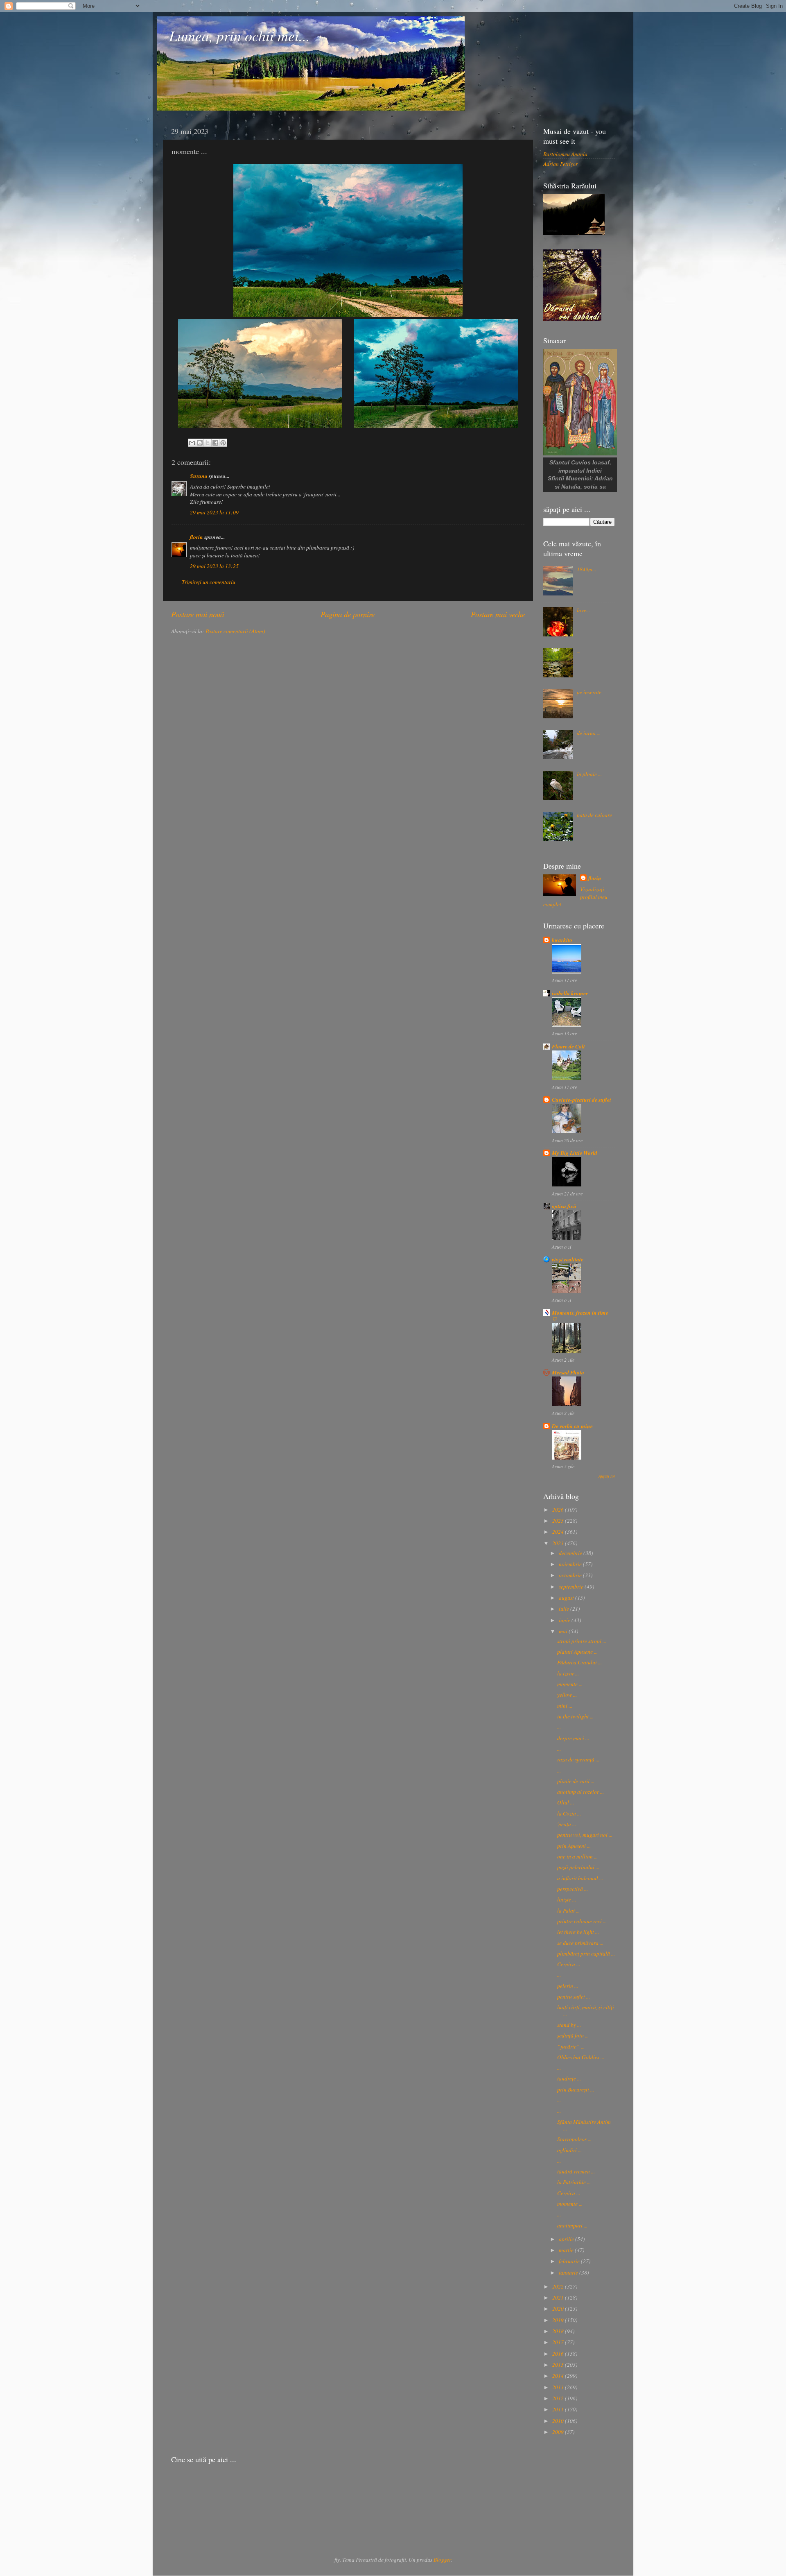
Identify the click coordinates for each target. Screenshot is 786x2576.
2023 (559, 1543)
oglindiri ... (569, 2150)
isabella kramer (570, 993)
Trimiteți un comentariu (209, 582)
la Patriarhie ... (574, 2182)
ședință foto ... (573, 2035)
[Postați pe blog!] (200, 443)
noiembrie (571, 1564)
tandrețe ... (569, 2078)
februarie (570, 2261)
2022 (559, 2286)
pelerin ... (568, 1986)
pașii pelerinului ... (578, 1867)
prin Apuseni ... (574, 1846)
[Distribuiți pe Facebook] (215, 443)
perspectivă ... (573, 1889)
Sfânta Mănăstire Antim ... (584, 2125)
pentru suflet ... (574, 1997)
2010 (559, 2421)
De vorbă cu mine (572, 1426)
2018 (559, 2331)
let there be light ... (578, 1932)
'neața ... (567, 1824)
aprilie (567, 2239)
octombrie (571, 1575)
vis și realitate (568, 1259)
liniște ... (567, 1899)
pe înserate (589, 692)
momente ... (570, 1684)
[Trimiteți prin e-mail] (192, 443)
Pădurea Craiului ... (579, 1662)
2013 (559, 2387)
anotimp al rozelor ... (580, 1792)
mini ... (565, 1706)
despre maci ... (573, 1738)
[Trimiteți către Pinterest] (223, 443)
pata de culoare (594, 815)
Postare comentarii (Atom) (235, 631)
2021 (559, 2298)
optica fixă (564, 1206)
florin (196, 537)
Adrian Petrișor (560, 164)
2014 (559, 2376)
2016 (559, 2354)
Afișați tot (607, 1476)
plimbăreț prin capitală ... (586, 1954)
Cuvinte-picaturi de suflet (582, 1099)
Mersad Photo (568, 1372)
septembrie (572, 1587)
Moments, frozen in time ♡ (580, 1316)
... (579, 651)
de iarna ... (589, 733)
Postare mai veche (498, 614)
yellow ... (567, 1695)
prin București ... (576, 2089)
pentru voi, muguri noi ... (585, 1835)
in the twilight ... (575, 1716)
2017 (559, 2342)
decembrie (571, 1553)
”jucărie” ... (571, 2046)
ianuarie (569, 2273)
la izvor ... (568, 1673)
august (567, 1598)
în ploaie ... (589, 774)
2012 (559, 2398)
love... (583, 610)
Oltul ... (566, 1802)
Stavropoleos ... (574, 2139)
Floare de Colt (568, 1046)
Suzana (199, 476)
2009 (559, 2432)
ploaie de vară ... (576, 1781)
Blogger (442, 2560)
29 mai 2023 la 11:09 (214, 512)
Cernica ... (569, 1964)
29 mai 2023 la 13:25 (214, 566)
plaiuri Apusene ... (577, 1652)
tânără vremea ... (576, 2171)
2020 (559, 2309)
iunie (565, 1620)
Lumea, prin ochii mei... (239, 35)
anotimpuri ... (572, 2225)
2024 (559, 1532)
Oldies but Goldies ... (581, 2057)
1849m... (586, 569)
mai (564, 1631)
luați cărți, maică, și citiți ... (586, 2010)
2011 (559, 2409)
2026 (559, 1510)
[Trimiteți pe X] (208, 443)
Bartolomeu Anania (565, 154)
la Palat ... (568, 1910)
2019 (559, 2320)
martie (567, 2250)
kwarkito (562, 940)
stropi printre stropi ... (582, 1641)
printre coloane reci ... (582, 1921)
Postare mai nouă (198, 614)
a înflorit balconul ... (580, 1878)
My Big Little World (575, 1153)
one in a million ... (577, 1856)
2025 (559, 1521)
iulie (565, 1609)
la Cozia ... (569, 1813)
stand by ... (569, 2025)
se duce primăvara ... (580, 1943)
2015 (559, 2365)
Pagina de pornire (348, 614)
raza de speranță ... (578, 1759)
